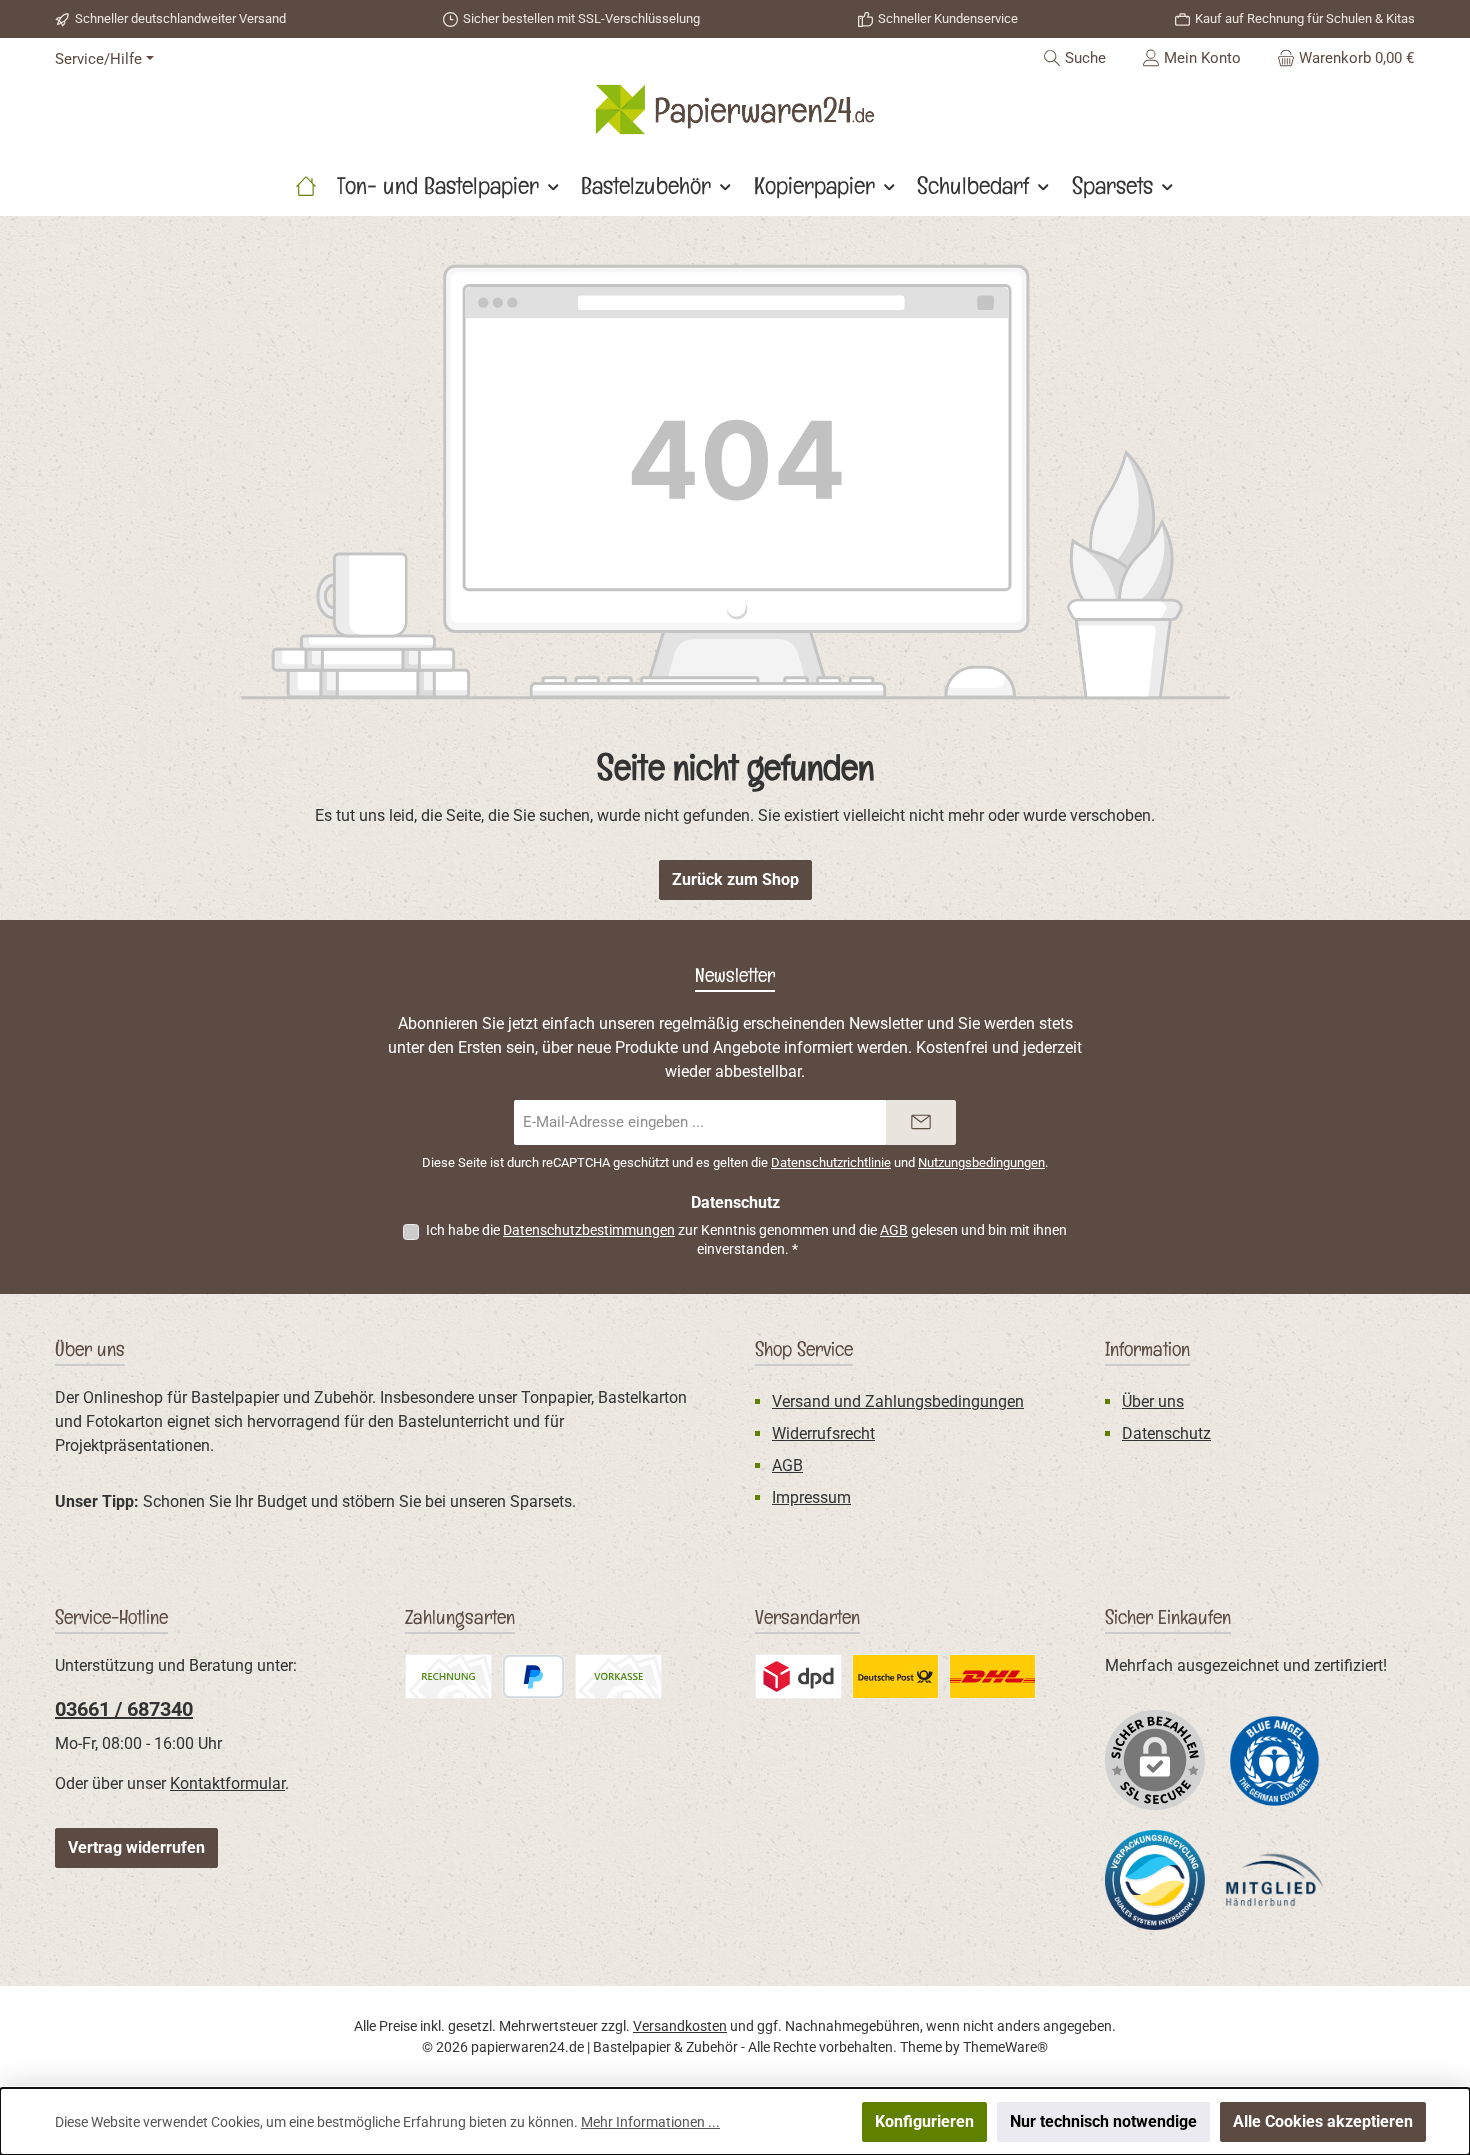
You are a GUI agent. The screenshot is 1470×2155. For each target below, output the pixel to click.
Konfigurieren (924, 2121)
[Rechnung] (448, 1676)
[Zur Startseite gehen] (735, 109)
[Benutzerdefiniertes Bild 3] (895, 1676)
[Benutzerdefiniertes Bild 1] (1275, 1759)
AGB (894, 1230)
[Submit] (921, 1122)
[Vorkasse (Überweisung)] (618, 1676)
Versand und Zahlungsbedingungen (898, 1401)
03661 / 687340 (124, 1709)
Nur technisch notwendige (1103, 2121)
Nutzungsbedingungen (981, 1162)
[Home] (306, 186)
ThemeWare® (1005, 2047)
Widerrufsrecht (823, 1433)
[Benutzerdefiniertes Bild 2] (798, 1676)
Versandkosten (680, 2026)
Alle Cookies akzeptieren (1323, 2121)
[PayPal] (533, 1676)
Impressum (811, 1497)
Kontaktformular (227, 1783)
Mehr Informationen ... (650, 2122)
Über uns (1153, 1401)
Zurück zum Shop (735, 879)
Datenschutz (1166, 1433)
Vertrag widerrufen (136, 1847)
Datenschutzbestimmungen (589, 1230)
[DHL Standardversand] (992, 1676)
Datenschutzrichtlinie (831, 1162)
